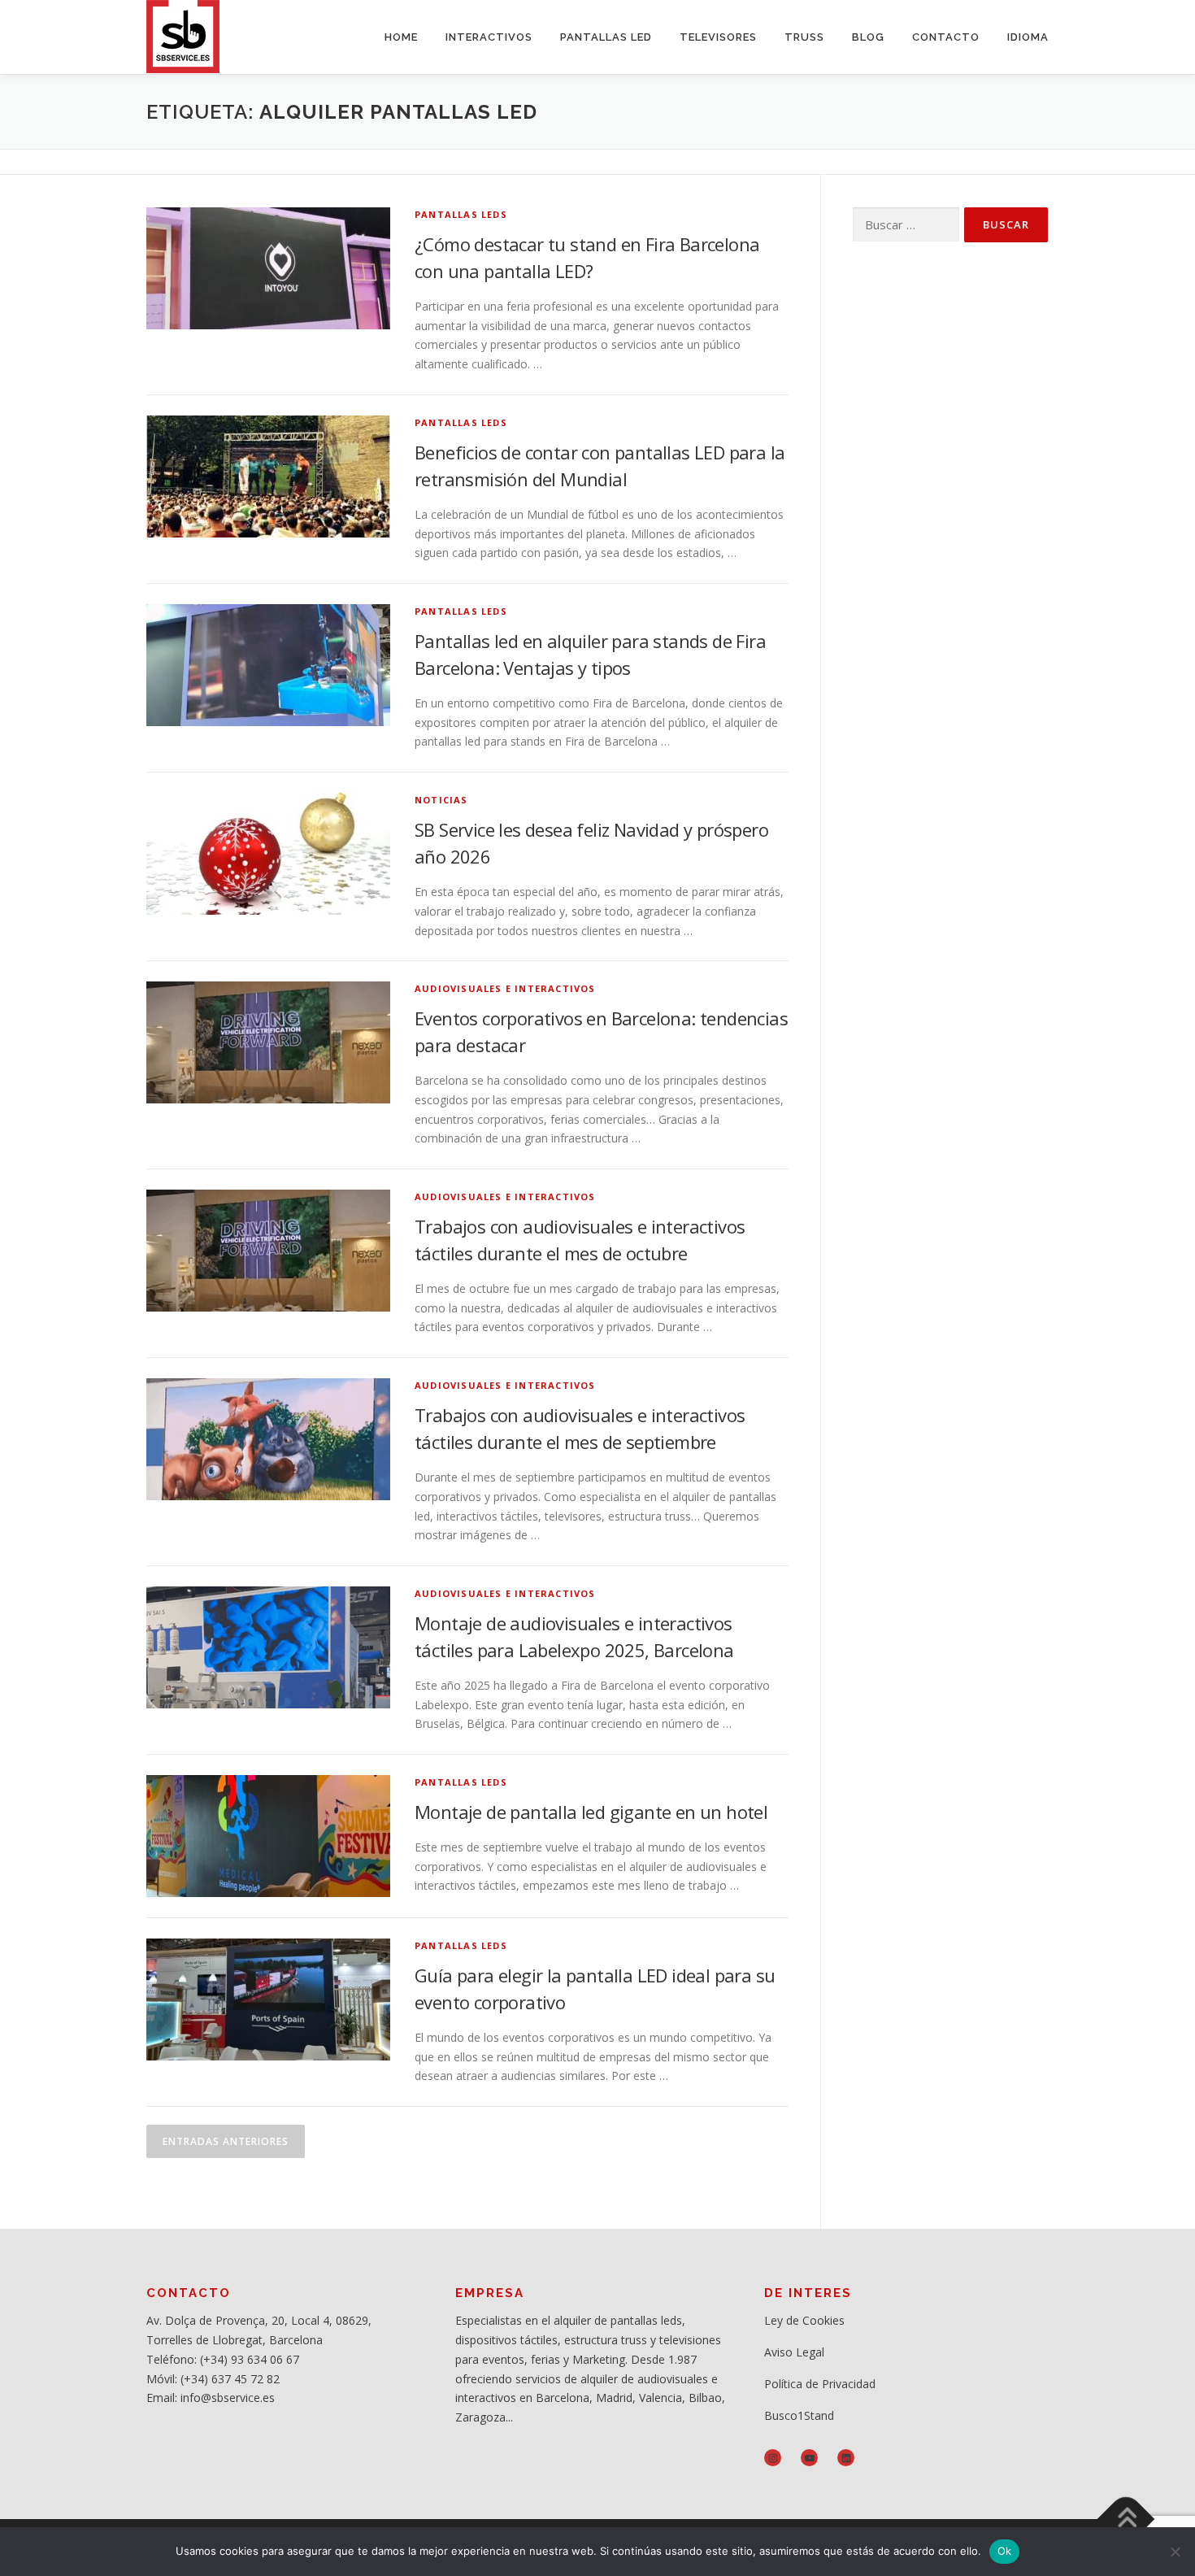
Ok (1005, 2551)
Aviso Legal (794, 2352)
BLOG (868, 37)
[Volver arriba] (1126, 2519)
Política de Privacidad (820, 2384)
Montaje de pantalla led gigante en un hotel (591, 1812)
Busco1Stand (799, 2415)
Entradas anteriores (226, 2141)
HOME (401, 37)
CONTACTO (946, 37)
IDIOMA (1028, 37)
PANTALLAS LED (606, 37)
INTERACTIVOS (489, 37)
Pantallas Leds (461, 214)
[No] (1175, 2552)
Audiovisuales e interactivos (505, 988)
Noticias (441, 800)
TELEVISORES (718, 37)
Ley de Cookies (804, 2320)
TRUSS (804, 37)
